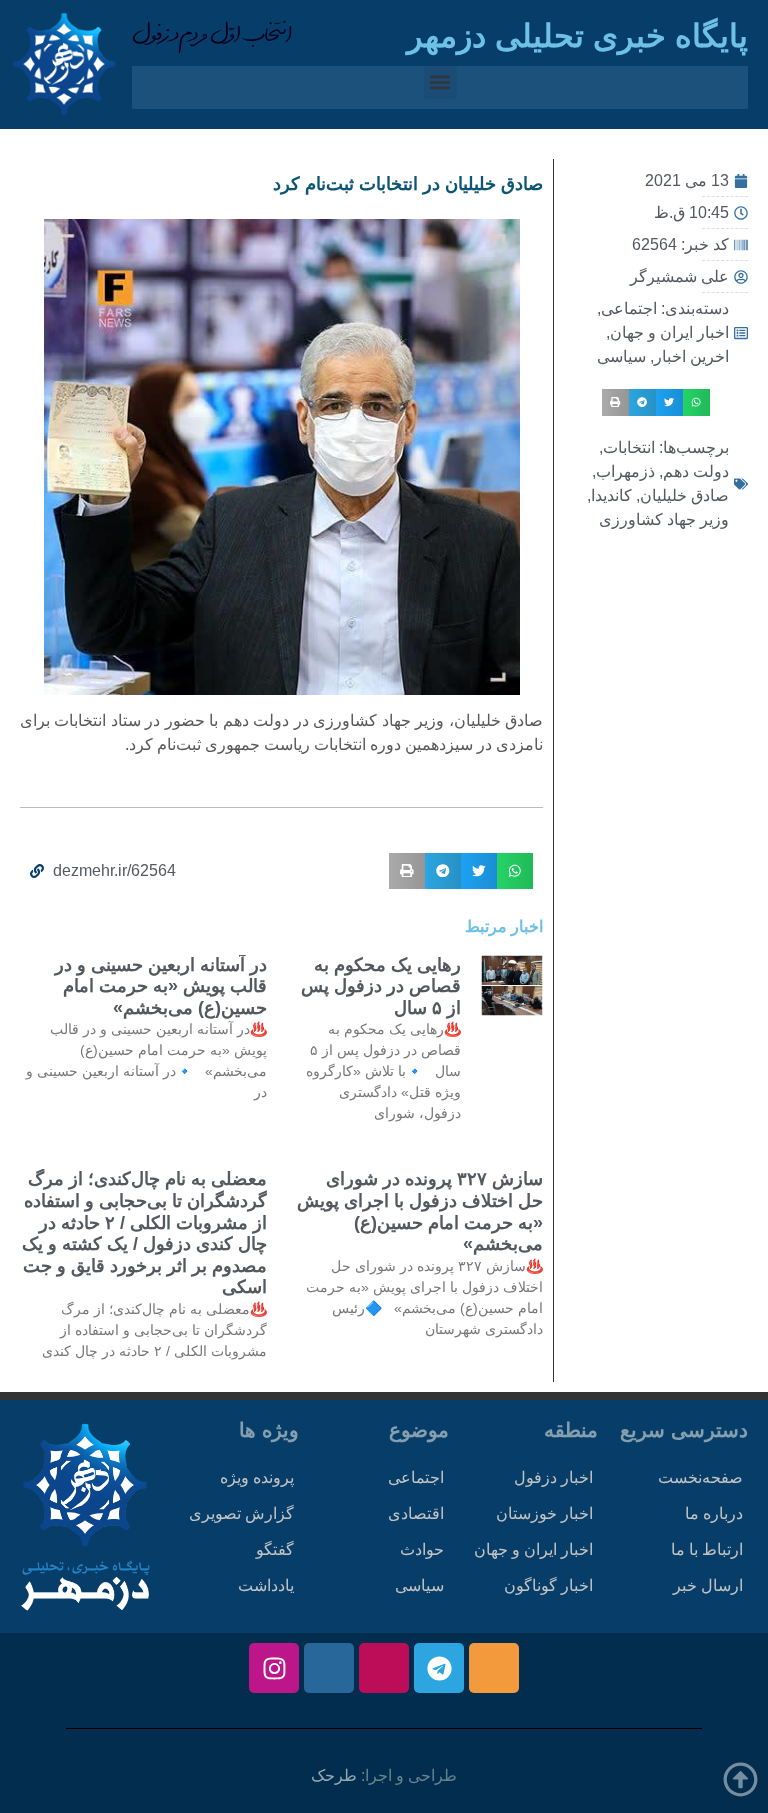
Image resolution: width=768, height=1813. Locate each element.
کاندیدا (611, 495)
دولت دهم (696, 471)
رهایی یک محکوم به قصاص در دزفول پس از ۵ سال (381, 986)
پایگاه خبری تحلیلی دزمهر (577, 36)
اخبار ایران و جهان (669, 332)
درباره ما (714, 1513)
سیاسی (621, 356)
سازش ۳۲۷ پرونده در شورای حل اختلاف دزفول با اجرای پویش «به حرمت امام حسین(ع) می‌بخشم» (420, 1211)
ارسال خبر (708, 1585)
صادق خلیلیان (684, 495)
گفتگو (275, 1549)
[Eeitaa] (494, 1668)
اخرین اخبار (691, 356)
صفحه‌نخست (700, 1477)
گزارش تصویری (241, 1513)
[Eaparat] (384, 1668)
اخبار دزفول (553, 1477)
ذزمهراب (625, 471)
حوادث (422, 1549)
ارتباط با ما (707, 1549)
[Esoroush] (329, 1668)
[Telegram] (439, 1668)
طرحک (334, 1775)
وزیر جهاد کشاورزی (664, 519)
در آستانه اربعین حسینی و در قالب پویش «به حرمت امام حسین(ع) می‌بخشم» (161, 986)
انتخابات (629, 447)
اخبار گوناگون (548, 1585)
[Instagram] (274, 1668)
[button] (440, 82)
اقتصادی (416, 1513)
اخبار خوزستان (544, 1513)
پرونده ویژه (257, 1477)
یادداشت (266, 1585)
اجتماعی (629, 308)
